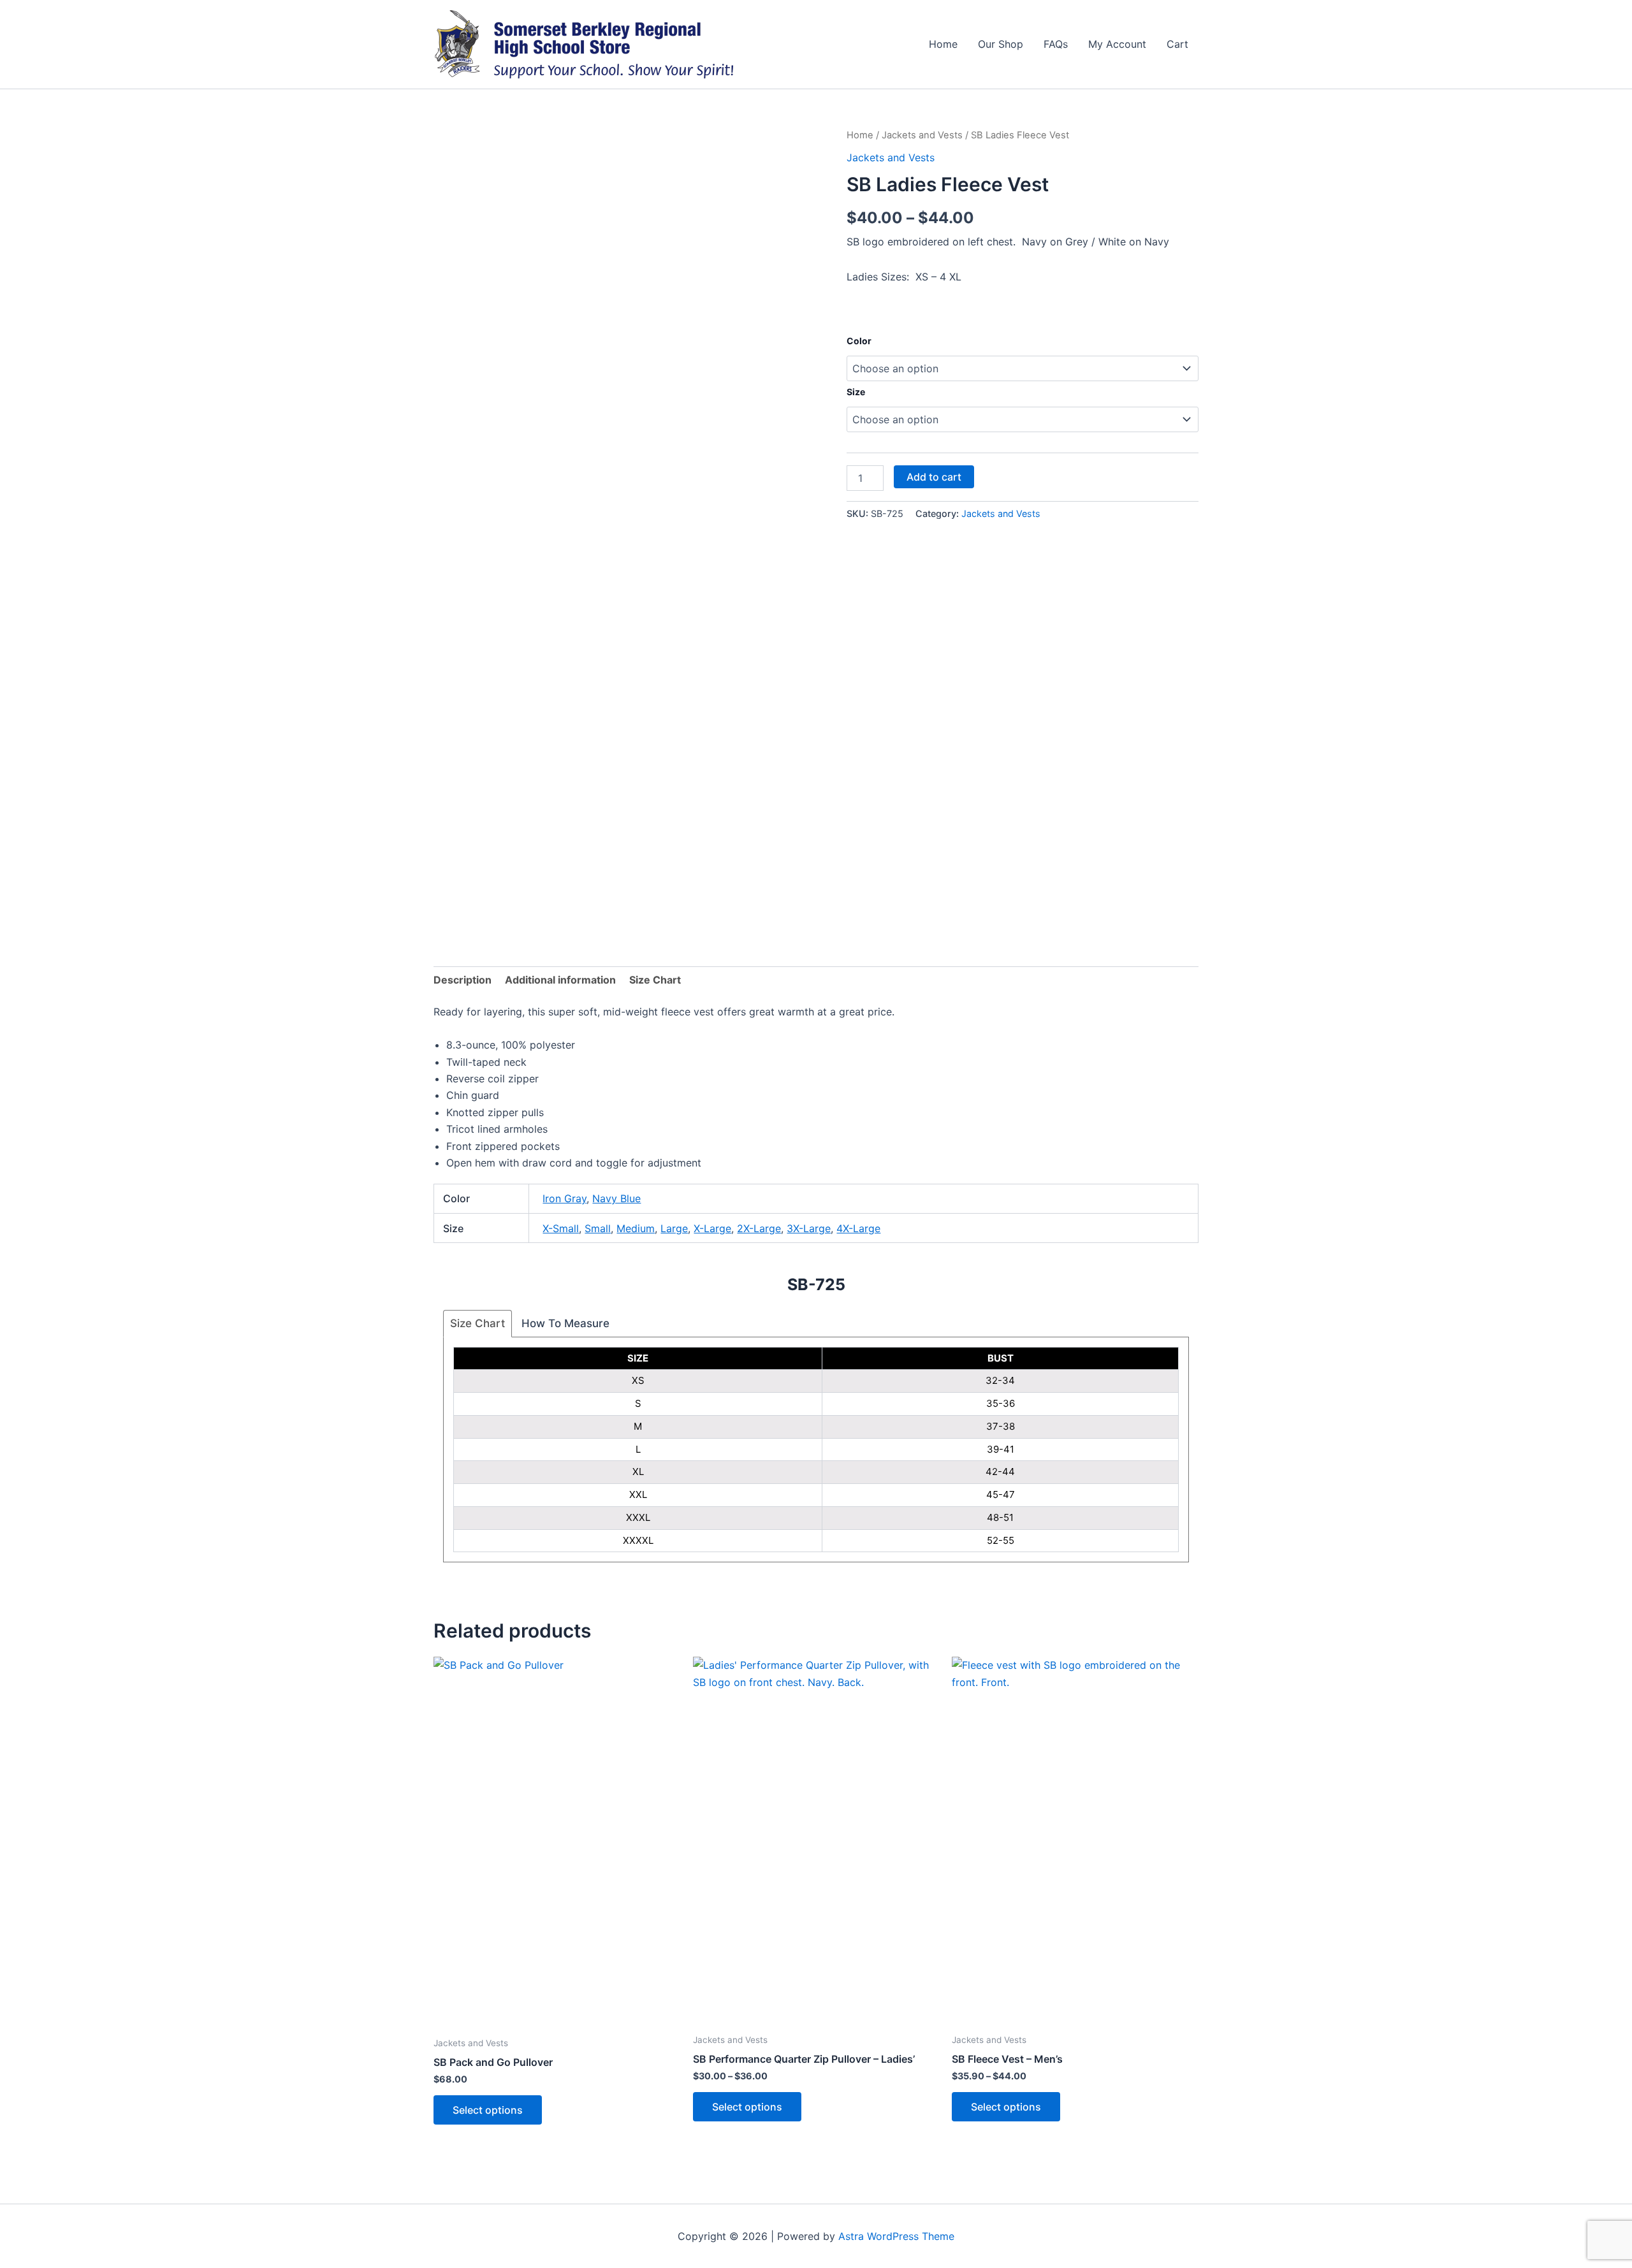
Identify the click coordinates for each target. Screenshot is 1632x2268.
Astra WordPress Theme (896, 2236)
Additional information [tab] (560, 980)
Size (856, 392)
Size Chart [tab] (655, 980)
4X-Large (858, 1228)
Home (943, 44)
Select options (488, 2110)
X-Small (561, 1228)
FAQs (1056, 44)
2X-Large (759, 1228)
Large (674, 1228)
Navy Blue (616, 1198)
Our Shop (1001, 44)
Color (859, 341)
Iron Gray (565, 1198)
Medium (636, 1228)
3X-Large (809, 1228)
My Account (1117, 44)
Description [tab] (463, 980)
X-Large (712, 1228)
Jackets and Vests (922, 135)
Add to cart (934, 477)
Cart (1177, 44)
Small (598, 1228)
